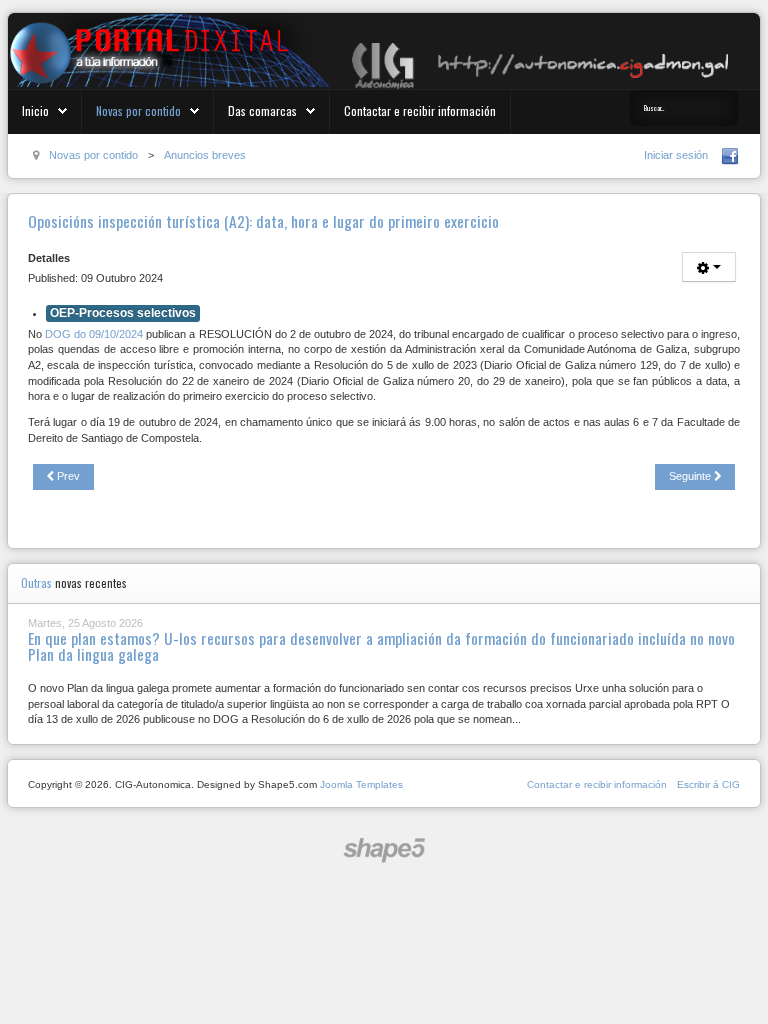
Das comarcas (262, 110)
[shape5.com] (384, 850)
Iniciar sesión (676, 155)
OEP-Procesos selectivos (123, 313)
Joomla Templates (361, 784)
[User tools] (709, 267)
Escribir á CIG (708, 784)
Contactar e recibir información (420, 110)
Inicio (35, 110)
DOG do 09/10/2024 (94, 334)
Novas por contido (138, 110)
